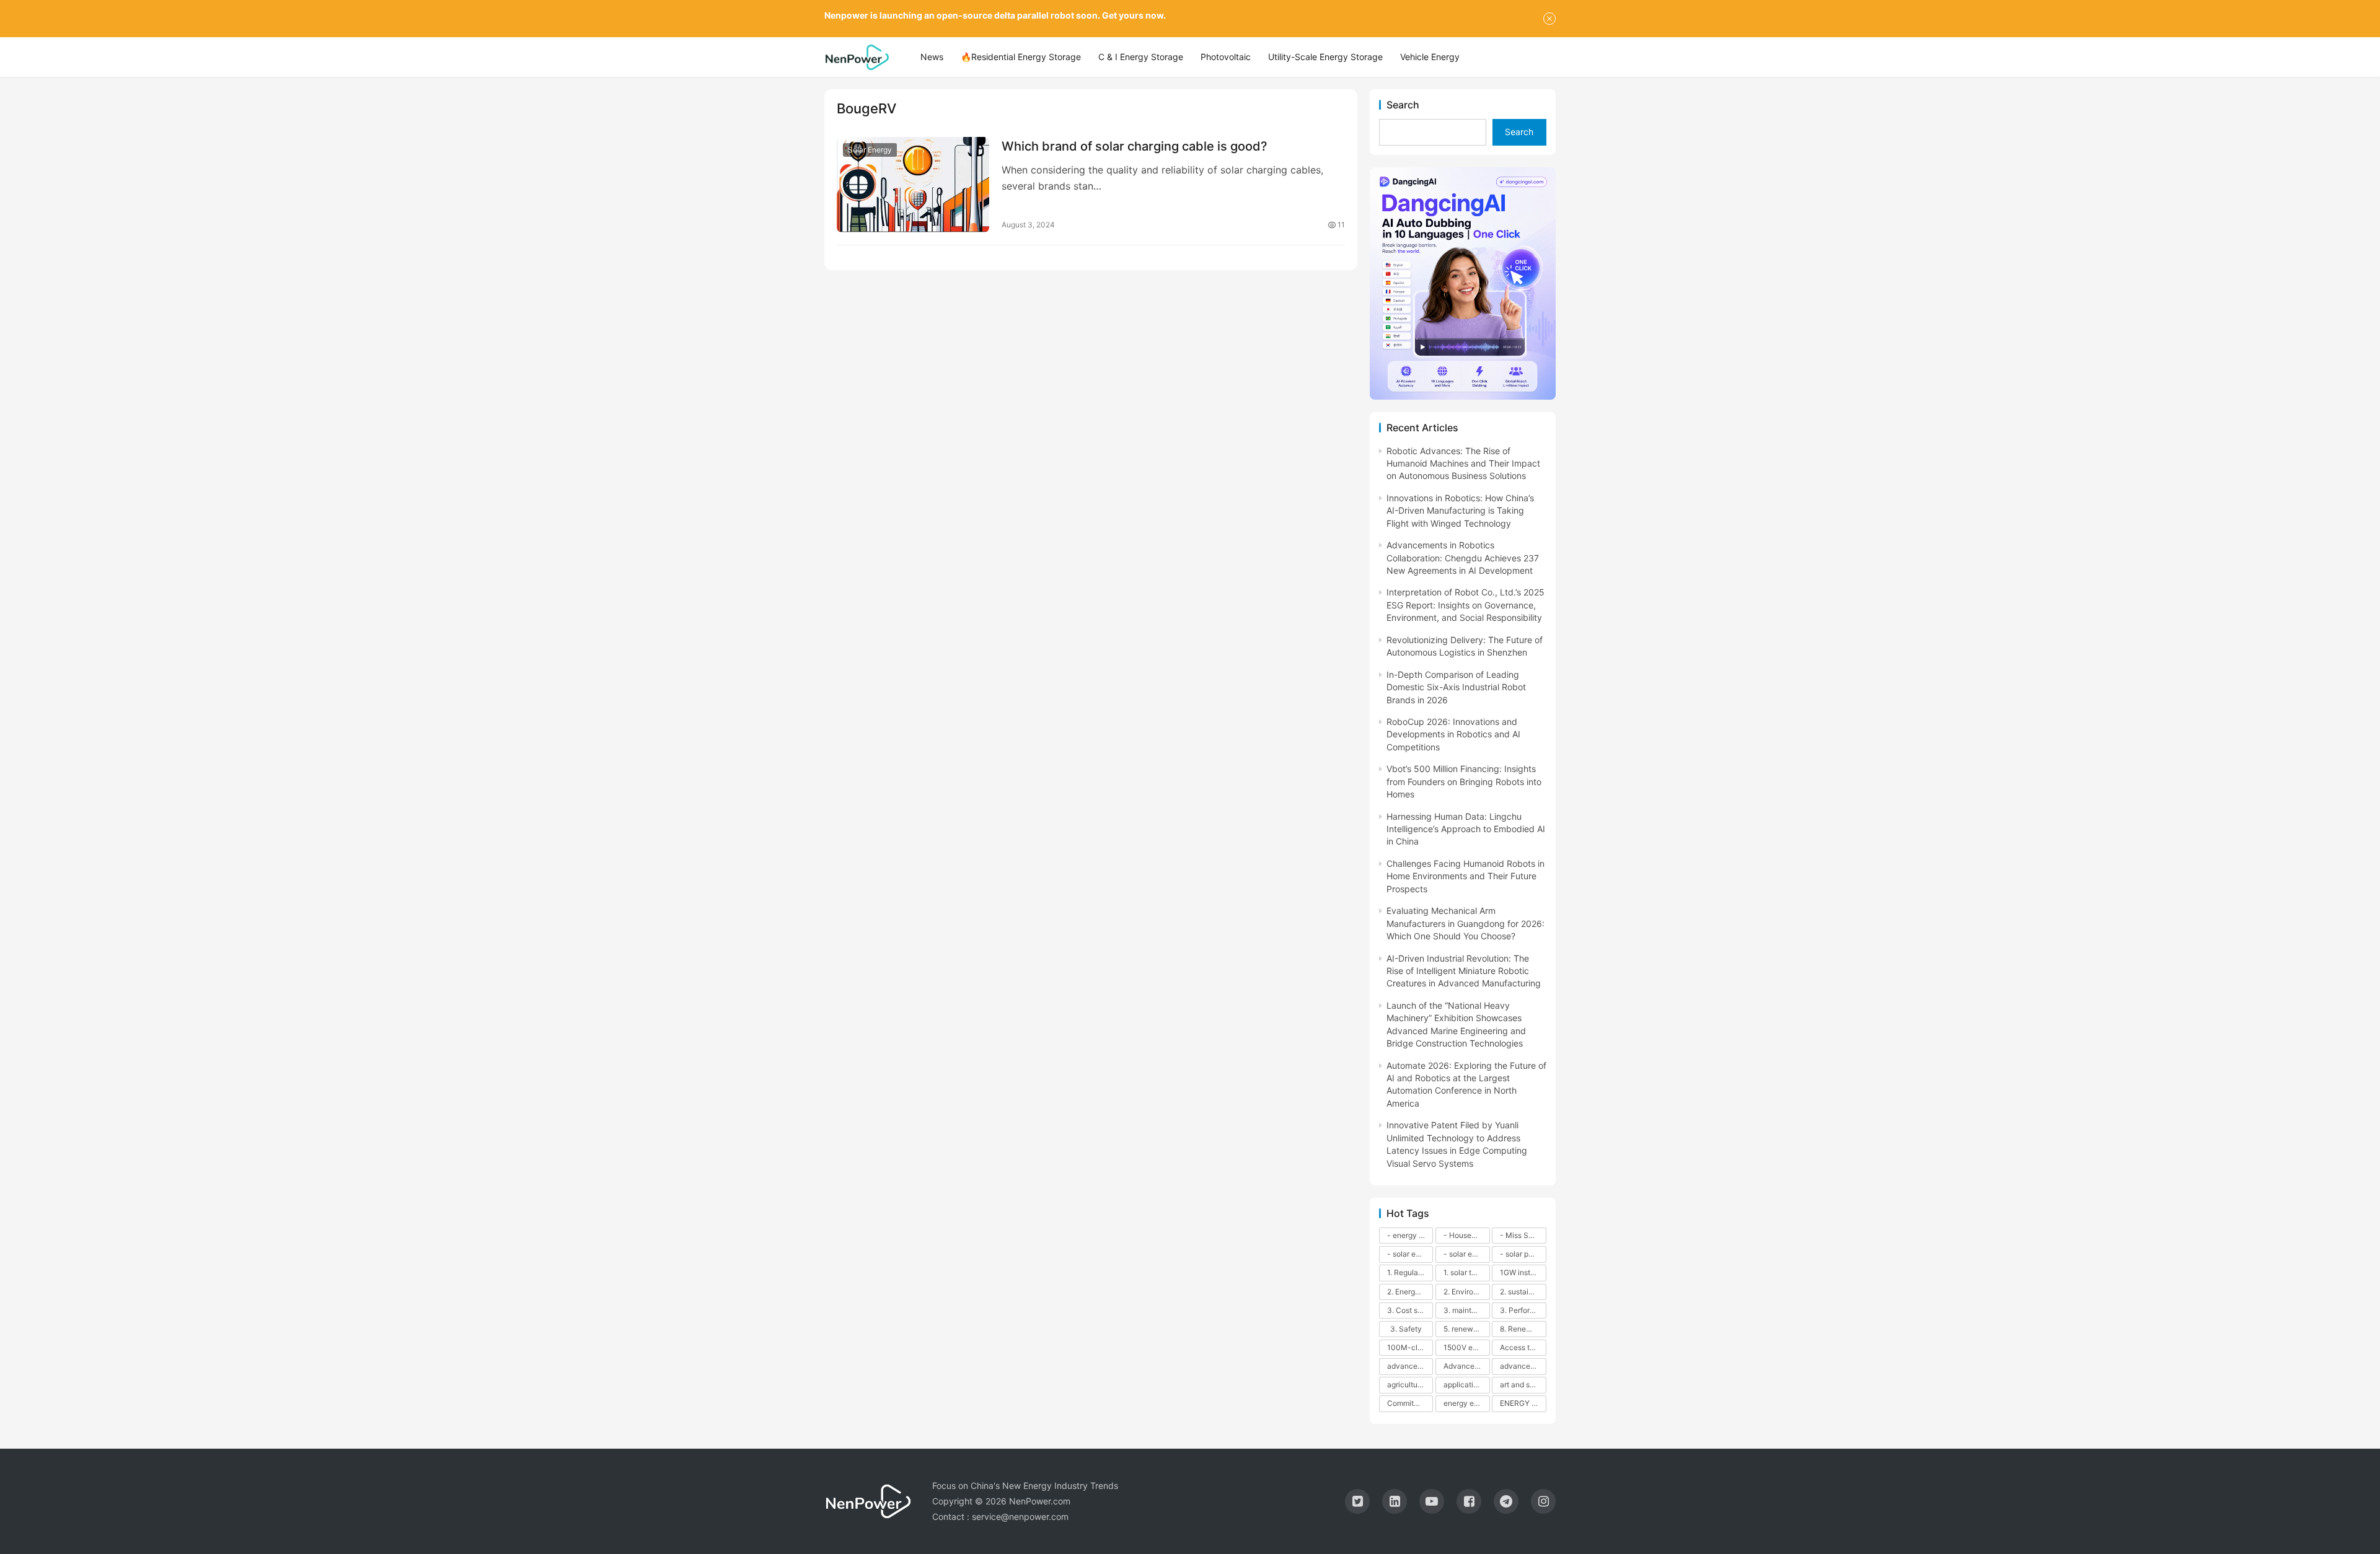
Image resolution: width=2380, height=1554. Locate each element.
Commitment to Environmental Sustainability (1410, 1403)
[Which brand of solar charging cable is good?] (913, 185)
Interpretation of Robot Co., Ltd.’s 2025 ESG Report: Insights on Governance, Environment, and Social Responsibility (1465, 605)
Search (1403, 105)
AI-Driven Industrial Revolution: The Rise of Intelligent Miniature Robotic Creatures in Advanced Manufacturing (1464, 971)
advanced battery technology (1410, 1366)
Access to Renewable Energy (1523, 1347)
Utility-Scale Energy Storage (1325, 57)
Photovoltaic (1226, 57)
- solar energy (1410, 1254)
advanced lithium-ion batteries (1523, 1366)
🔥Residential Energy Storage (1021, 57)
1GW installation (1523, 1272)
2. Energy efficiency (1410, 1292)
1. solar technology (1466, 1272)
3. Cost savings (1410, 1310)
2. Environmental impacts (1466, 1292)
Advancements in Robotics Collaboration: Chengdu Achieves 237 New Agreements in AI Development (1463, 558)
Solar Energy (870, 150)
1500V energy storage (1466, 1347)
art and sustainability (1523, 1385)
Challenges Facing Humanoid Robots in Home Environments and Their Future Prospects (1465, 876)
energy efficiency (1466, 1403)
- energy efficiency (1410, 1235)
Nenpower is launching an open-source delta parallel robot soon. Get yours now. (995, 15)
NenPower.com (1040, 1501)
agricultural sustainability (1410, 1385)
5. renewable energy (1466, 1329)
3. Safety (1406, 1329)
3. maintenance (1466, 1310)
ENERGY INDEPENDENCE (1523, 1403)
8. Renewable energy (1523, 1329)
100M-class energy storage (1410, 1347)
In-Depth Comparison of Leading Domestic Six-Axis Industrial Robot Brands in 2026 (1456, 687)
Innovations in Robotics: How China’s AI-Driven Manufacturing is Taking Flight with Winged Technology (1460, 511)
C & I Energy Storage (1141, 57)
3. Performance (1523, 1310)
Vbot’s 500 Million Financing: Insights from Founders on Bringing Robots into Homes (1464, 781)
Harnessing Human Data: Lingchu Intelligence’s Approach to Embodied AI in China (1466, 829)
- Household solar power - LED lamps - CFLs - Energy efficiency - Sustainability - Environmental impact (1466, 1235)
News (932, 57)
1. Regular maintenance (1410, 1272)
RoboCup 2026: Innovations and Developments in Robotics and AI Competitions (1453, 734)
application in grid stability (1466, 1385)
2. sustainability (1523, 1292)
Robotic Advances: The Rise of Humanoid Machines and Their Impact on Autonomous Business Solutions (1463, 463)
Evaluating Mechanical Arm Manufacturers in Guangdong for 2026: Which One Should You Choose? (1465, 923)
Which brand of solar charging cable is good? (1135, 146)
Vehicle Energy (1430, 57)
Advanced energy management (1466, 1366)
